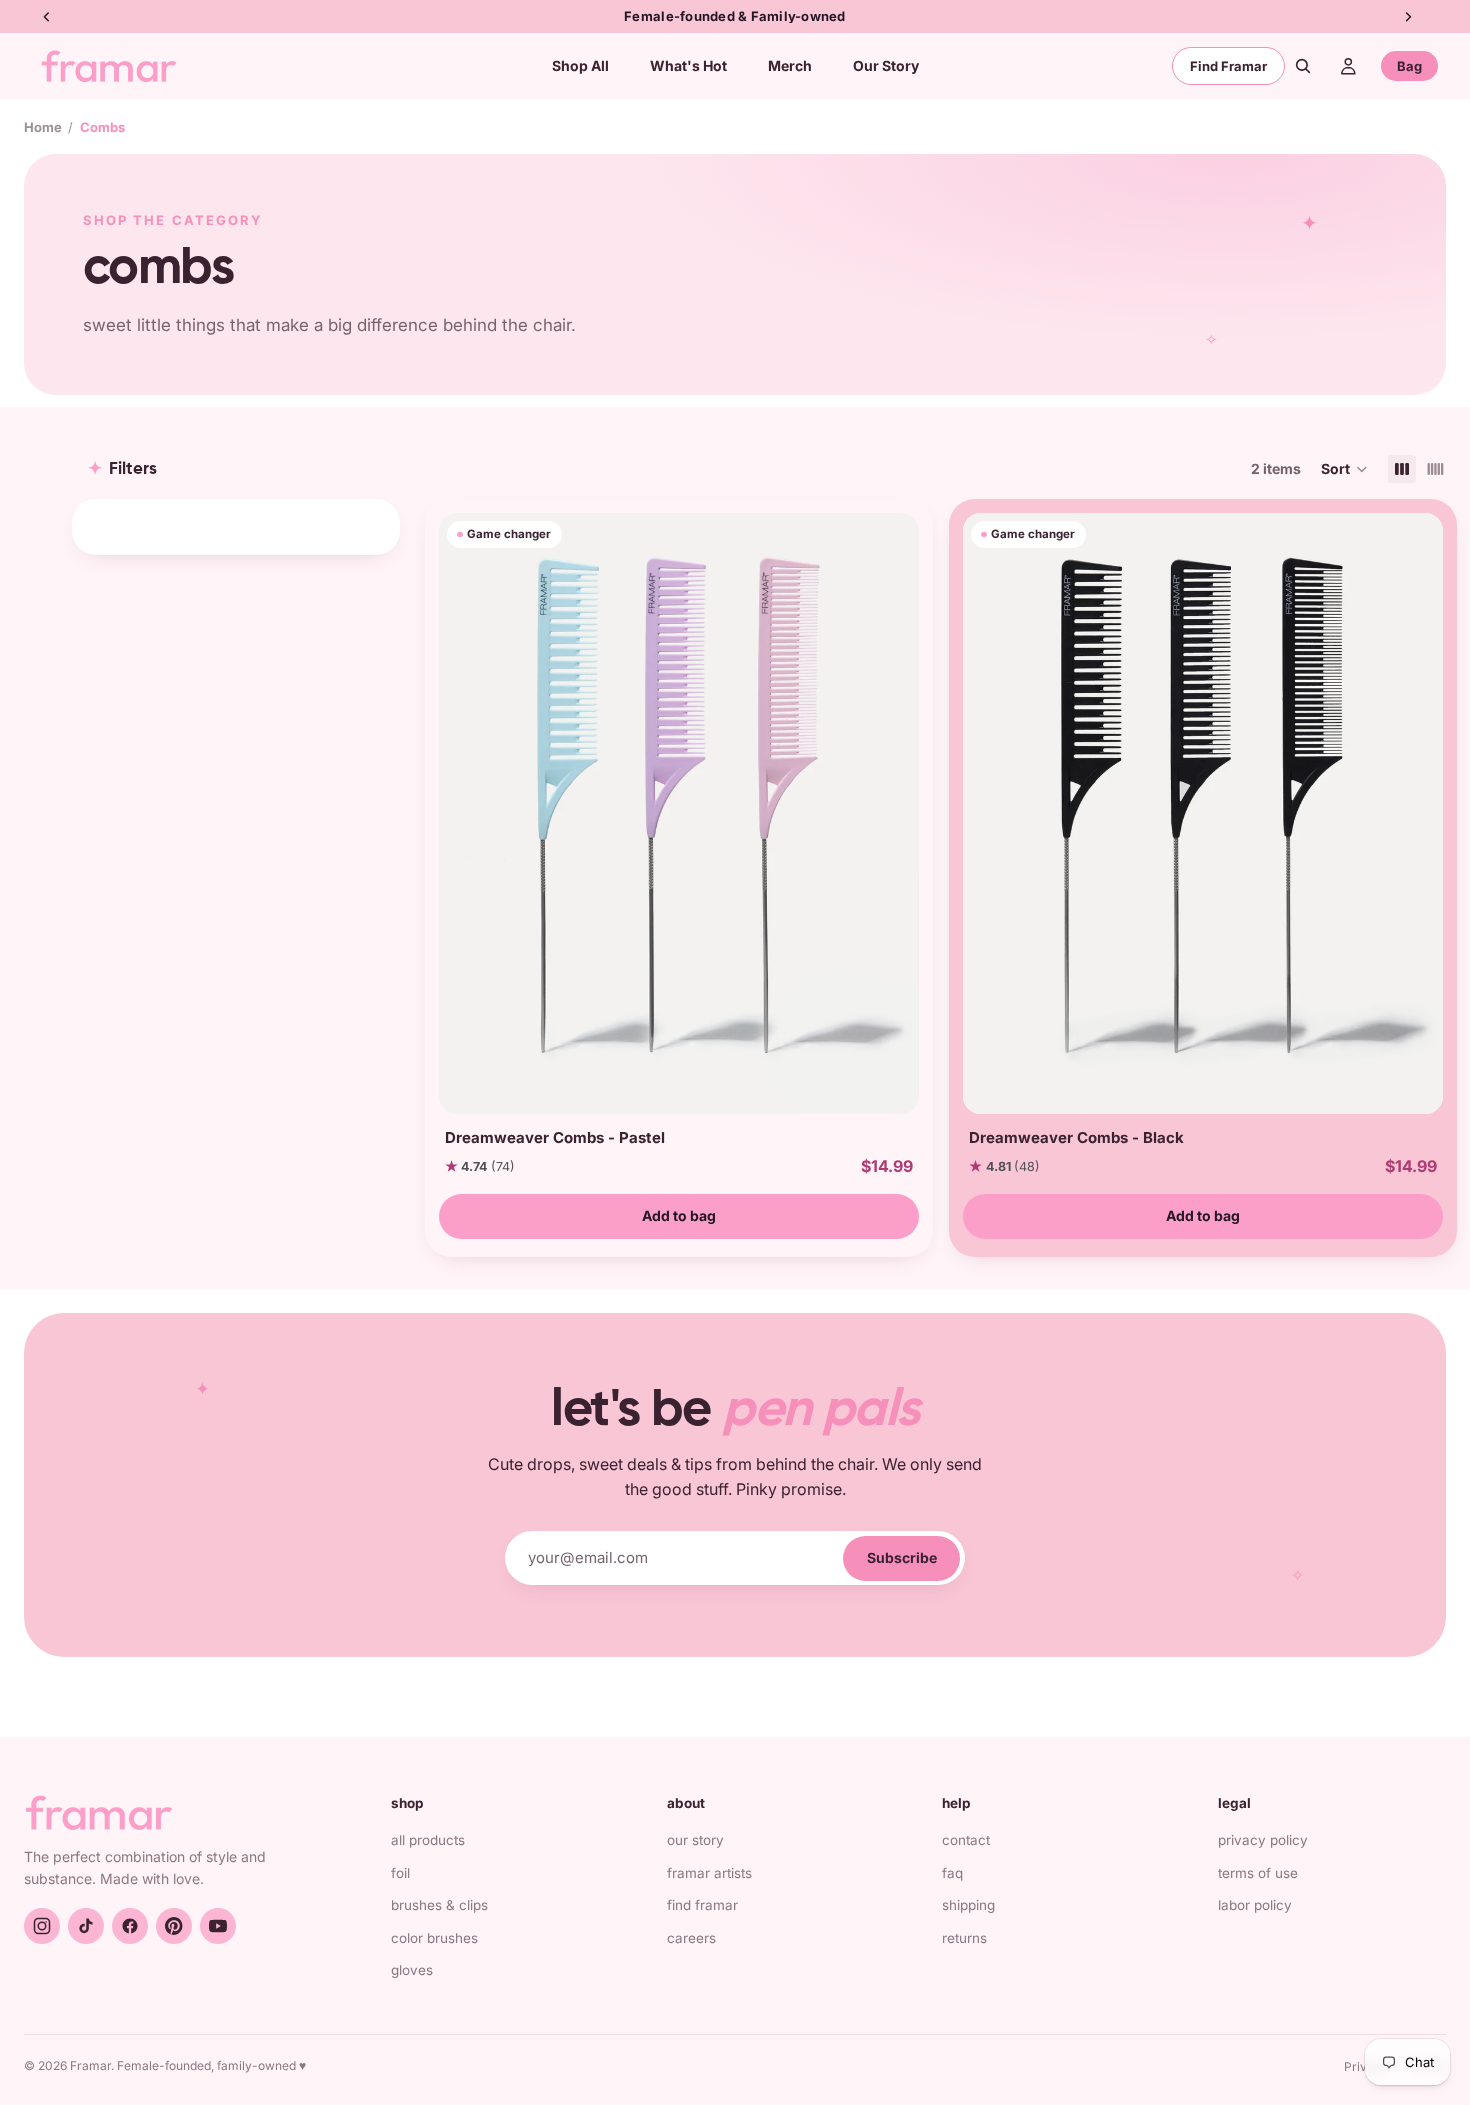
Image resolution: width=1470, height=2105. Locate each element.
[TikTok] (86, 1926)
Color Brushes (434, 1938)
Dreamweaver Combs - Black (1076, 1137)
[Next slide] (897, 813)
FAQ (952, 1873)
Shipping (968, 1905)
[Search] (1303, 66)
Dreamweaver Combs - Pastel (555, 1137)
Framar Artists (709, 1873)
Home (43, 127)
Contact (966, 1840)
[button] (1344, 469)
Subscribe (902, 1557)
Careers (691, 1938)
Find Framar (1228, 66)
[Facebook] (130, 1926)
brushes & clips (439, 1905)
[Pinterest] (174, 1926)
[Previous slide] (461, 813)
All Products (428, 1840)
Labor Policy (1255, 1905)
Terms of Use (1258, 1873)
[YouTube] (218, 1926)
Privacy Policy (1263, 1840)
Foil (400, 1873)
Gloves (412, 1970)
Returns (964, 1938)
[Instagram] (42, 1926)
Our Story (695, 1840)
